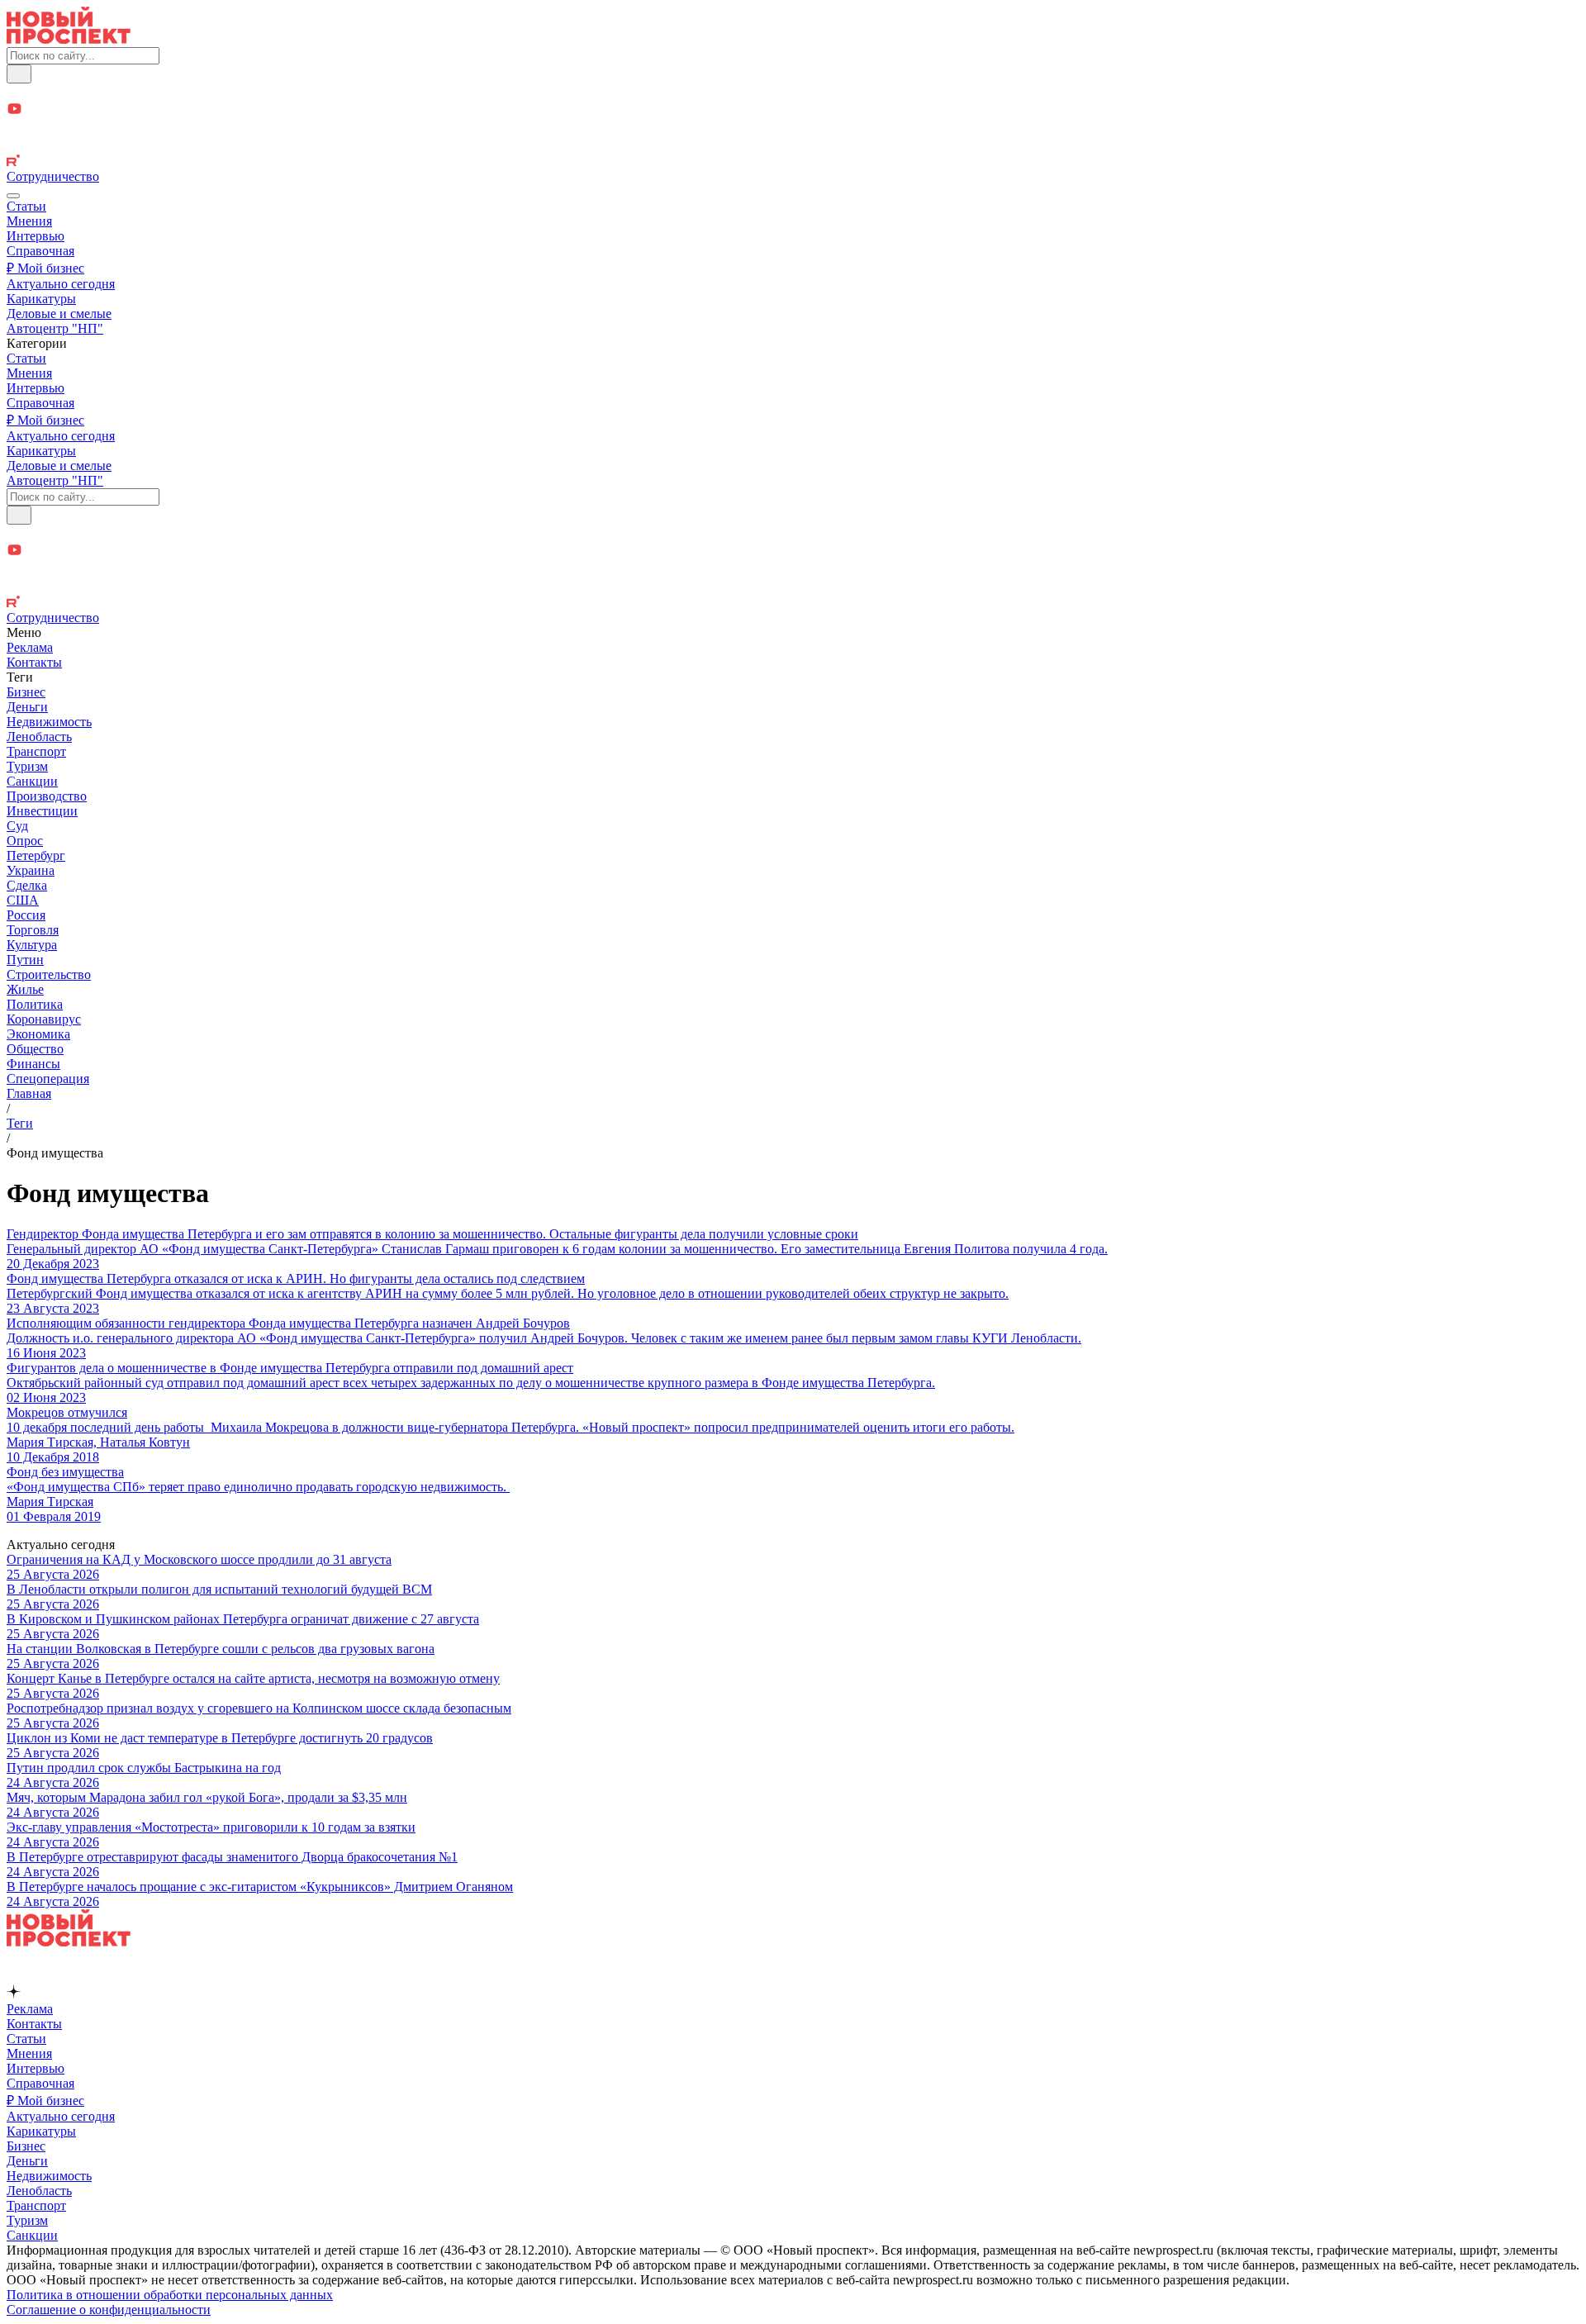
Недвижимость (49, 722)
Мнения (29, 221)
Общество (35, 1049)
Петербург (36, 855)
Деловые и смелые (59, 314)
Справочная (40, 251)
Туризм (27, 766)
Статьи (26, 206)
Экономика (38, 1034)
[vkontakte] (793, 146)
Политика (35, 1004)
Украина (31, 870)
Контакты (34, 662)
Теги (20, 1123)
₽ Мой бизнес (45, 268)
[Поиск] (19, 74)
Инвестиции (42, 811)
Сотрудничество (53, 176)
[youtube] (793, 110)
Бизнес (26, 692)
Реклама (30, 647)
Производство (47, 796)
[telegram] (793, 92)
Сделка (27, 885)
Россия (26, 915)
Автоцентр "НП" (55, 328)
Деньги (27, 707)
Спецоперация (48, 1079)
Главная (29, 1093)
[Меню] (13, 196)
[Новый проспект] (69, 39)
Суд (17, 826)
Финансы (33, 1064)
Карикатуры (41, 299)
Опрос (25, 841)
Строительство (49, 974)
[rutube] (793, 162)
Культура (32, 945)
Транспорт (36, 751)
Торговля (33, 930)
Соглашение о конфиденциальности (109, 2310)
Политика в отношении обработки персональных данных (170, 2295)
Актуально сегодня (61, 284)
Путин (25, 960)
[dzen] (793, 128)
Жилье (25, 989)
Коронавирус (44, 1019)
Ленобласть (39, 737)
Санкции (32, 781)
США (23, 900)
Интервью (36, 236)
